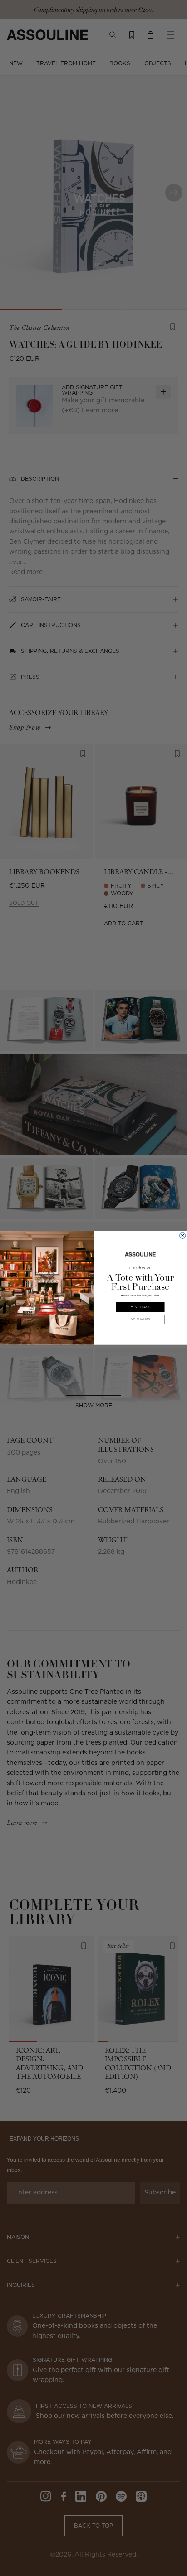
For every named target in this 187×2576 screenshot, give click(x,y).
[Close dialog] (183, 1235)
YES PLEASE (140, 1307)
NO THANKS (140, 1319)
